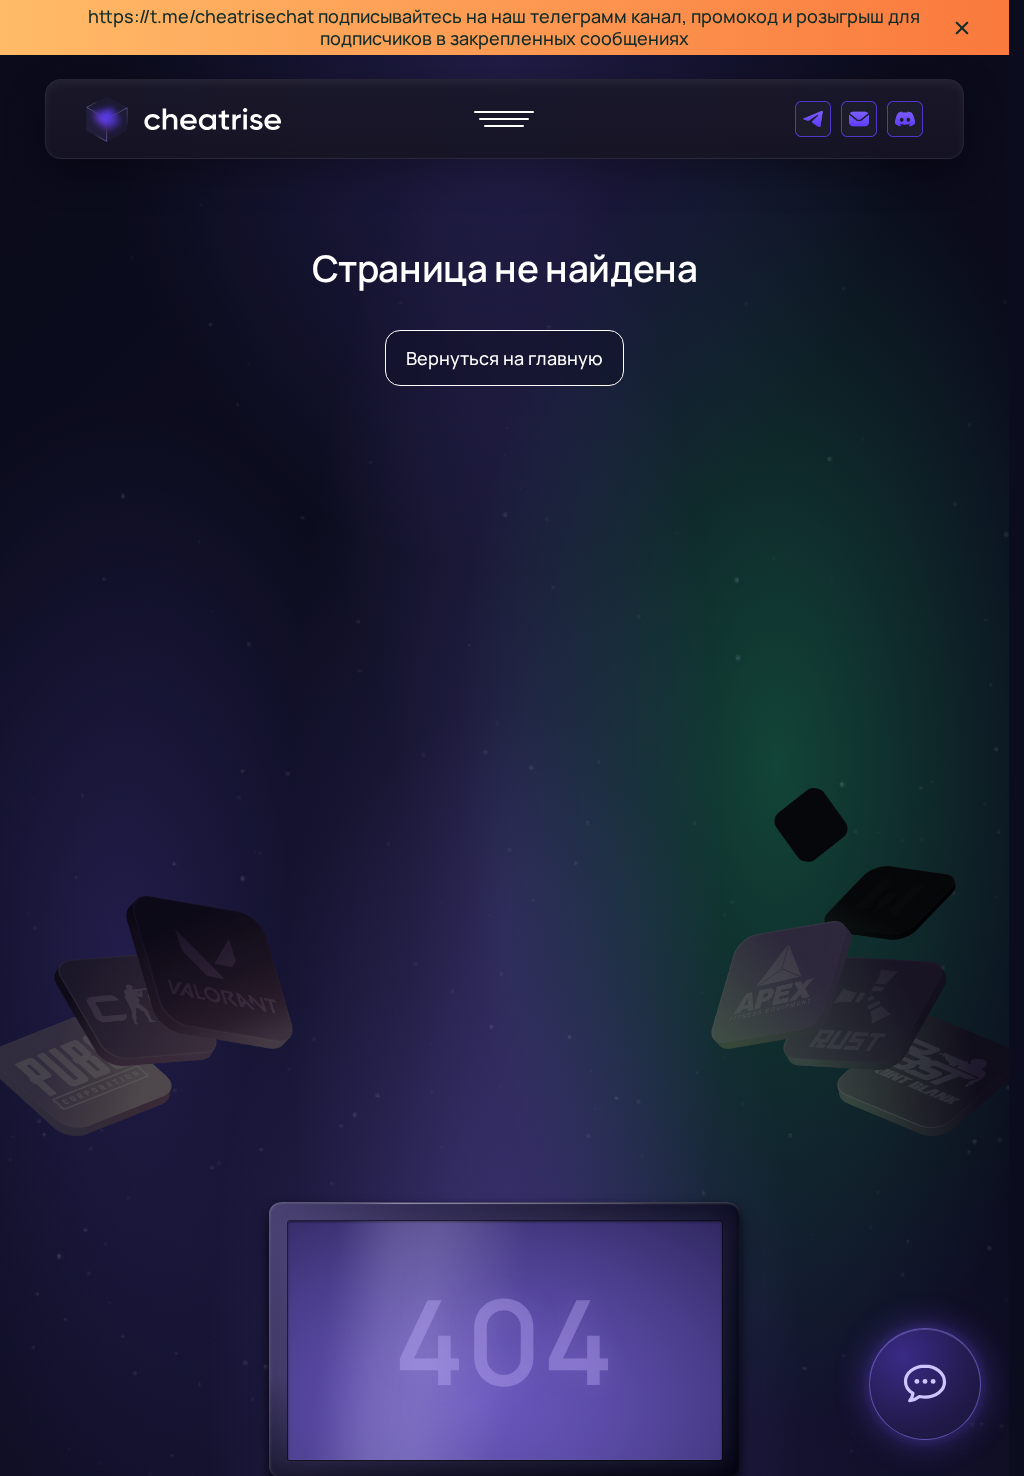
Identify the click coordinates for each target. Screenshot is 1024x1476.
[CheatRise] (183, 119)
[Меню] (504, 119)
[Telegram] (813, 119)
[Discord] (905, 119)
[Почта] (859, 119)
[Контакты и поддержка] (925, 1384)
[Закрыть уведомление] (962, 28)
